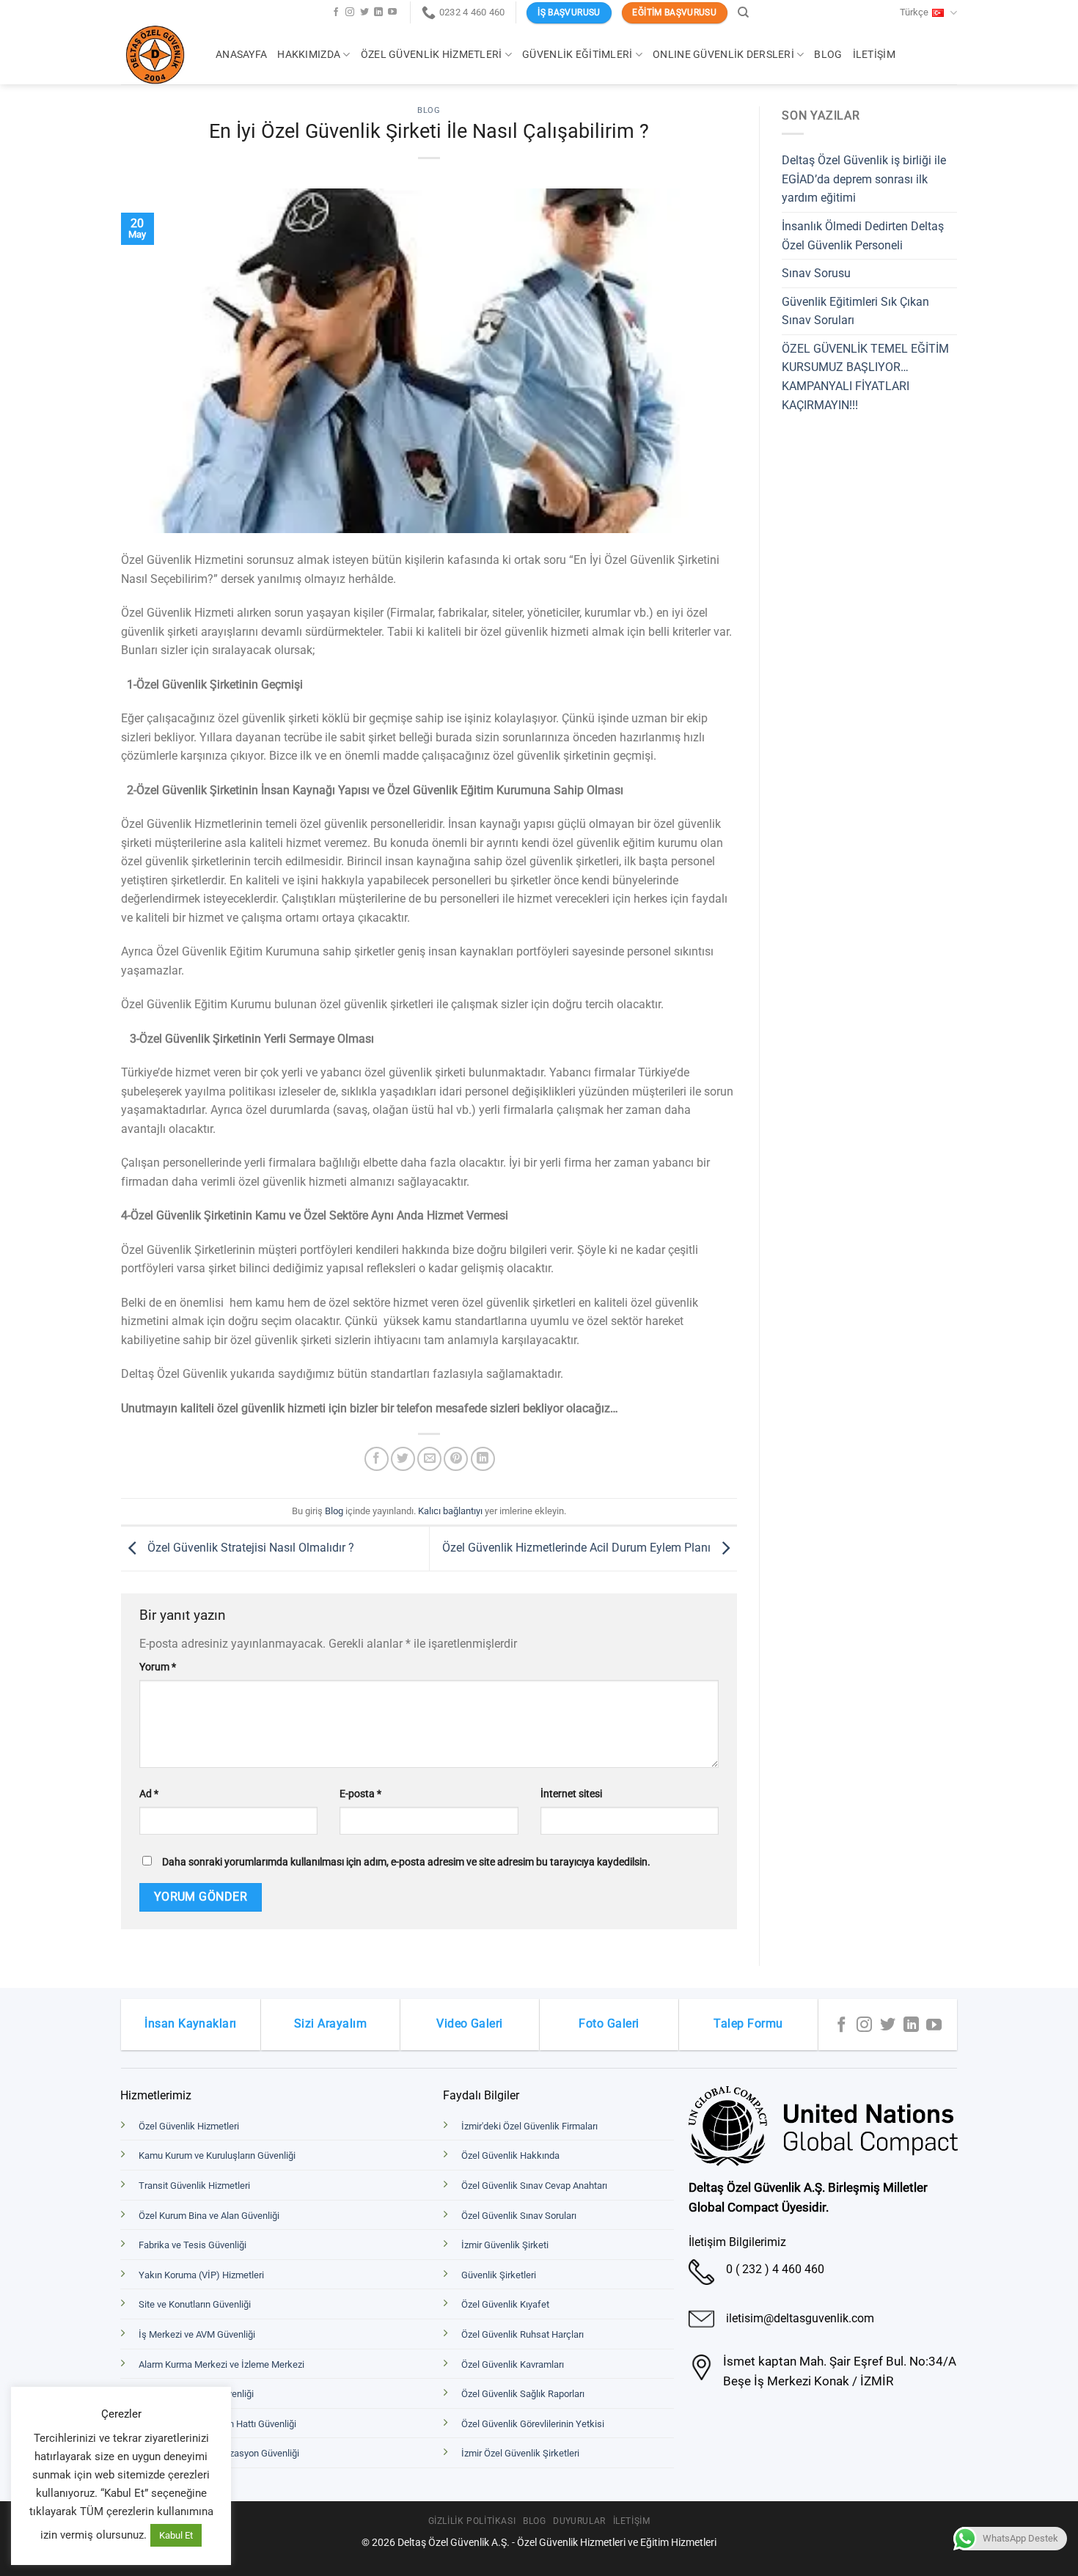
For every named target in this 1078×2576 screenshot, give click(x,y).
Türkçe (914, 12)
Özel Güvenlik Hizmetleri (432, 55)
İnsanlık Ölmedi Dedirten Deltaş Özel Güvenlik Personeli (863, 236)
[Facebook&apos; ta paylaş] (377, 1459)
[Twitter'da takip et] (364, 12)
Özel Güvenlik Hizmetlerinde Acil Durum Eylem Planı (578, 1548)
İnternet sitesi (571, 1794)
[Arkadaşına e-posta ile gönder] (429, 1459)
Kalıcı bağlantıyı (450, 1511)
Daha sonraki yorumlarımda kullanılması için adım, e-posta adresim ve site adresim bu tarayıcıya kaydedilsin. (406, 1862)
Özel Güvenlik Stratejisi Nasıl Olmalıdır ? (249, 1548)
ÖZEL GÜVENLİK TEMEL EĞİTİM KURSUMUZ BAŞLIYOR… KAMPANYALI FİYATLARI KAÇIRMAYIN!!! (865, 377)
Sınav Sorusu (816, 273)
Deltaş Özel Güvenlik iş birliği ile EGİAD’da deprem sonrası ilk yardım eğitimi (864, 179)
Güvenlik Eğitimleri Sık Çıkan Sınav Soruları (855, 311)
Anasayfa (241, 55)
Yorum (158, 1667)
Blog (828, 55)
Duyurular (579, 2521)
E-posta (360, 1794)
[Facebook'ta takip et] (336, 12)
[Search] (743, 12)
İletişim (874, 55)
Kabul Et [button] (176, 2535)
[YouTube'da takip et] (392, 12)
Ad (149, 1794)
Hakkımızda (309, 55)
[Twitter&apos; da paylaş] (403, 1459)
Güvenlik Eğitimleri (577, 55)
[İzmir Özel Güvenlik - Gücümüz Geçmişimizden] (157, 55)
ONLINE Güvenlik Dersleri (723, 55)
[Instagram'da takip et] (350, 12)
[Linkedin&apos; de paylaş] (483, 1459)
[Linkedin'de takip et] (378, 12)
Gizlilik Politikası (472, 2521)
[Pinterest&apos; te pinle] (456, 1459)
